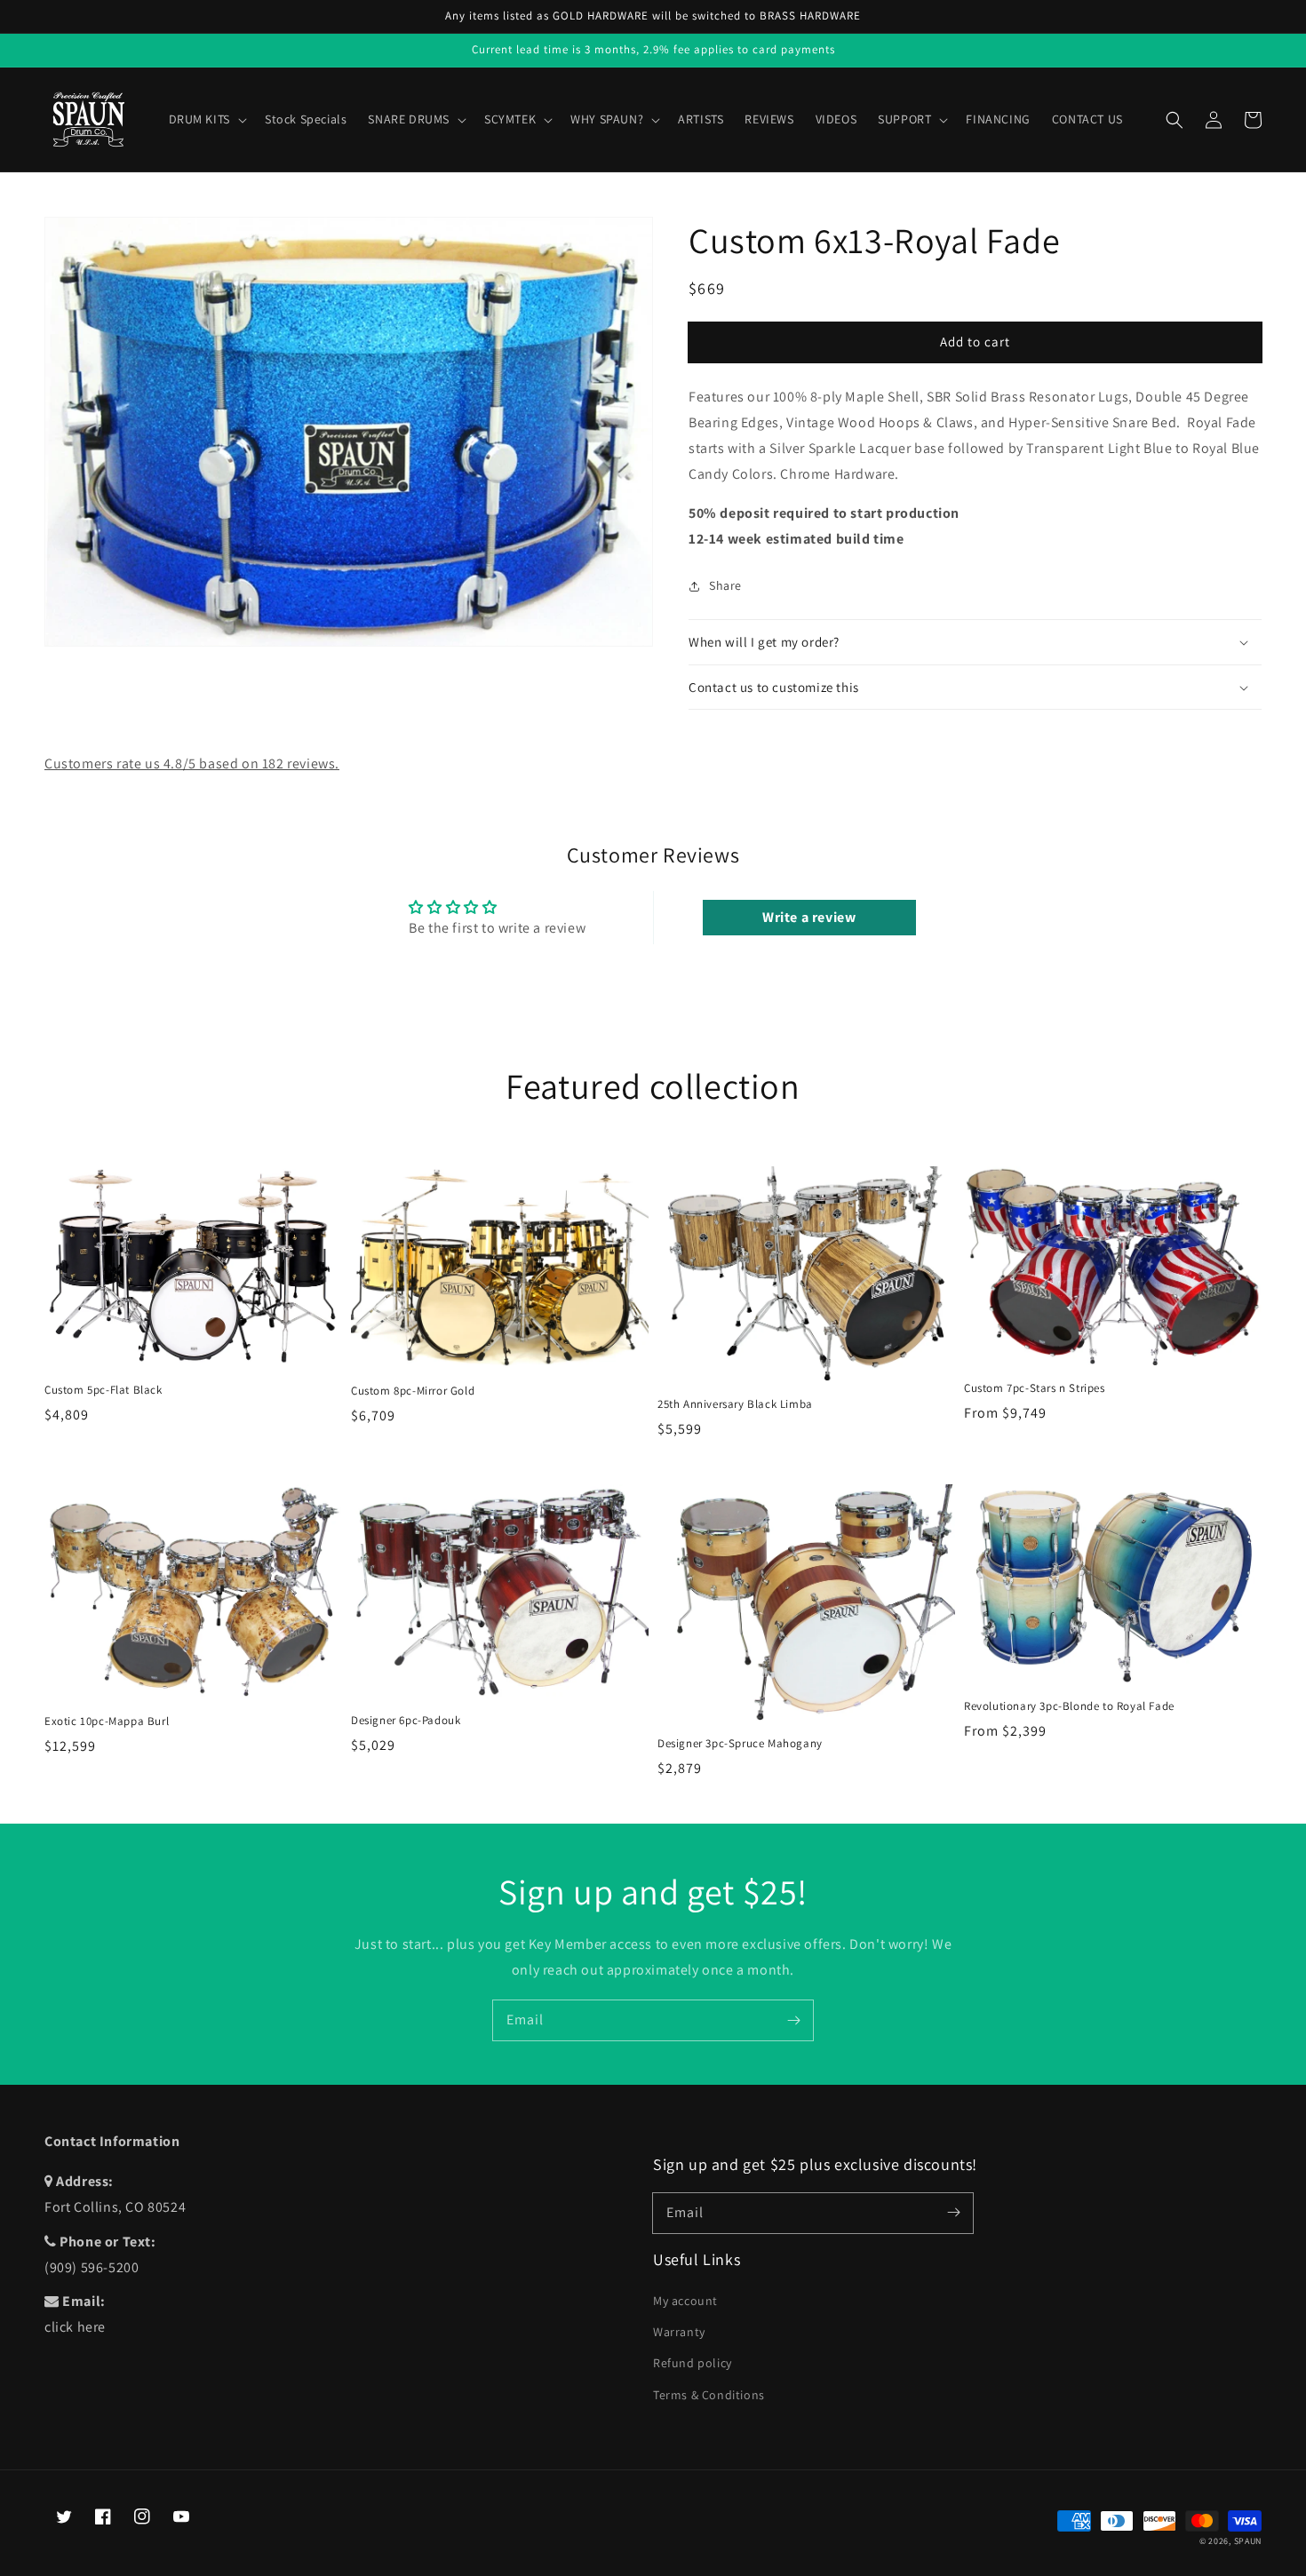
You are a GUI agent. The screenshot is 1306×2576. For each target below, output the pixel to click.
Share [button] (725, 585)
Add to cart (975, 342)
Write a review (809, 917)
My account (685, 2301)
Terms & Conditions (709, 2395)
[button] (1175, 120)
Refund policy (693, 2363)
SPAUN (1248, 2541)
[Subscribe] (793, 2020)
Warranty (679, 2332)
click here (75, 2327)
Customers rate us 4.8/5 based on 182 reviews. (192, 763)
